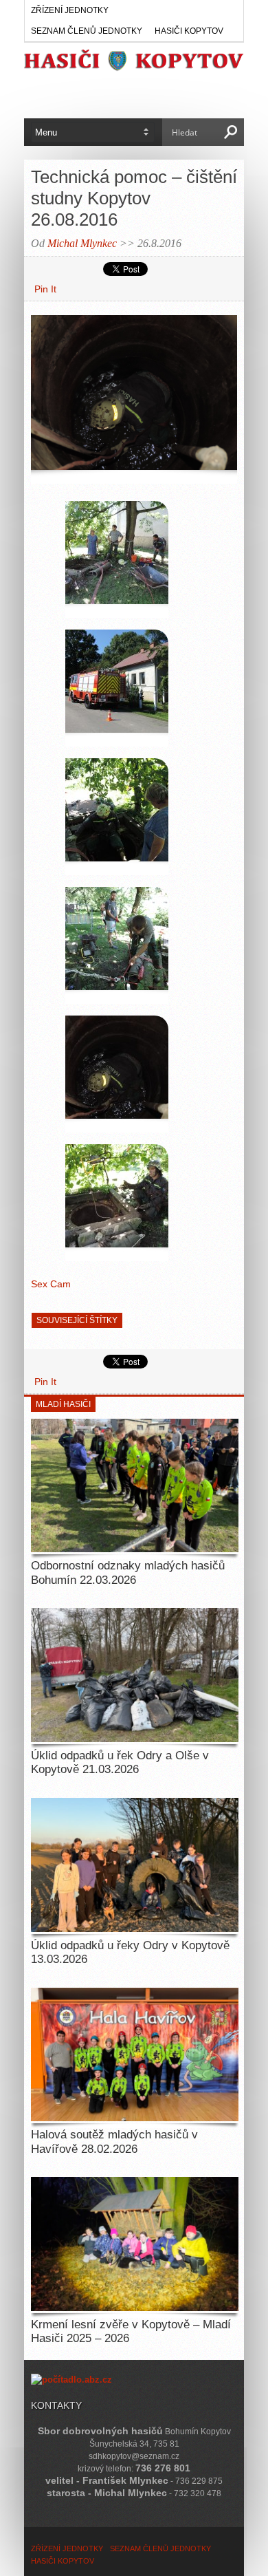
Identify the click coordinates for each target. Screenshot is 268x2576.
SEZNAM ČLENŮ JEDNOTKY (87, 31)
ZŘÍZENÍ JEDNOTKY (70, 10)
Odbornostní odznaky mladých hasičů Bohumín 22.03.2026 (128, 1573)
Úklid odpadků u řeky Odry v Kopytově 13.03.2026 (130, 1952)
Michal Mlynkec (82, 243)
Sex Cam (51, 1284)
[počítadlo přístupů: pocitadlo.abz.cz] (71, 2380)
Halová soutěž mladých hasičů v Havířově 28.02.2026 (114, 2142)
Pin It (45, 289)
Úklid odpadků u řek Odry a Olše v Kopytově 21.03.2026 (120, 1762)
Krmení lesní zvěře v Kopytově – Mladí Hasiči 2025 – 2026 (131, 2331)
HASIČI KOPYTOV (189, 31)
